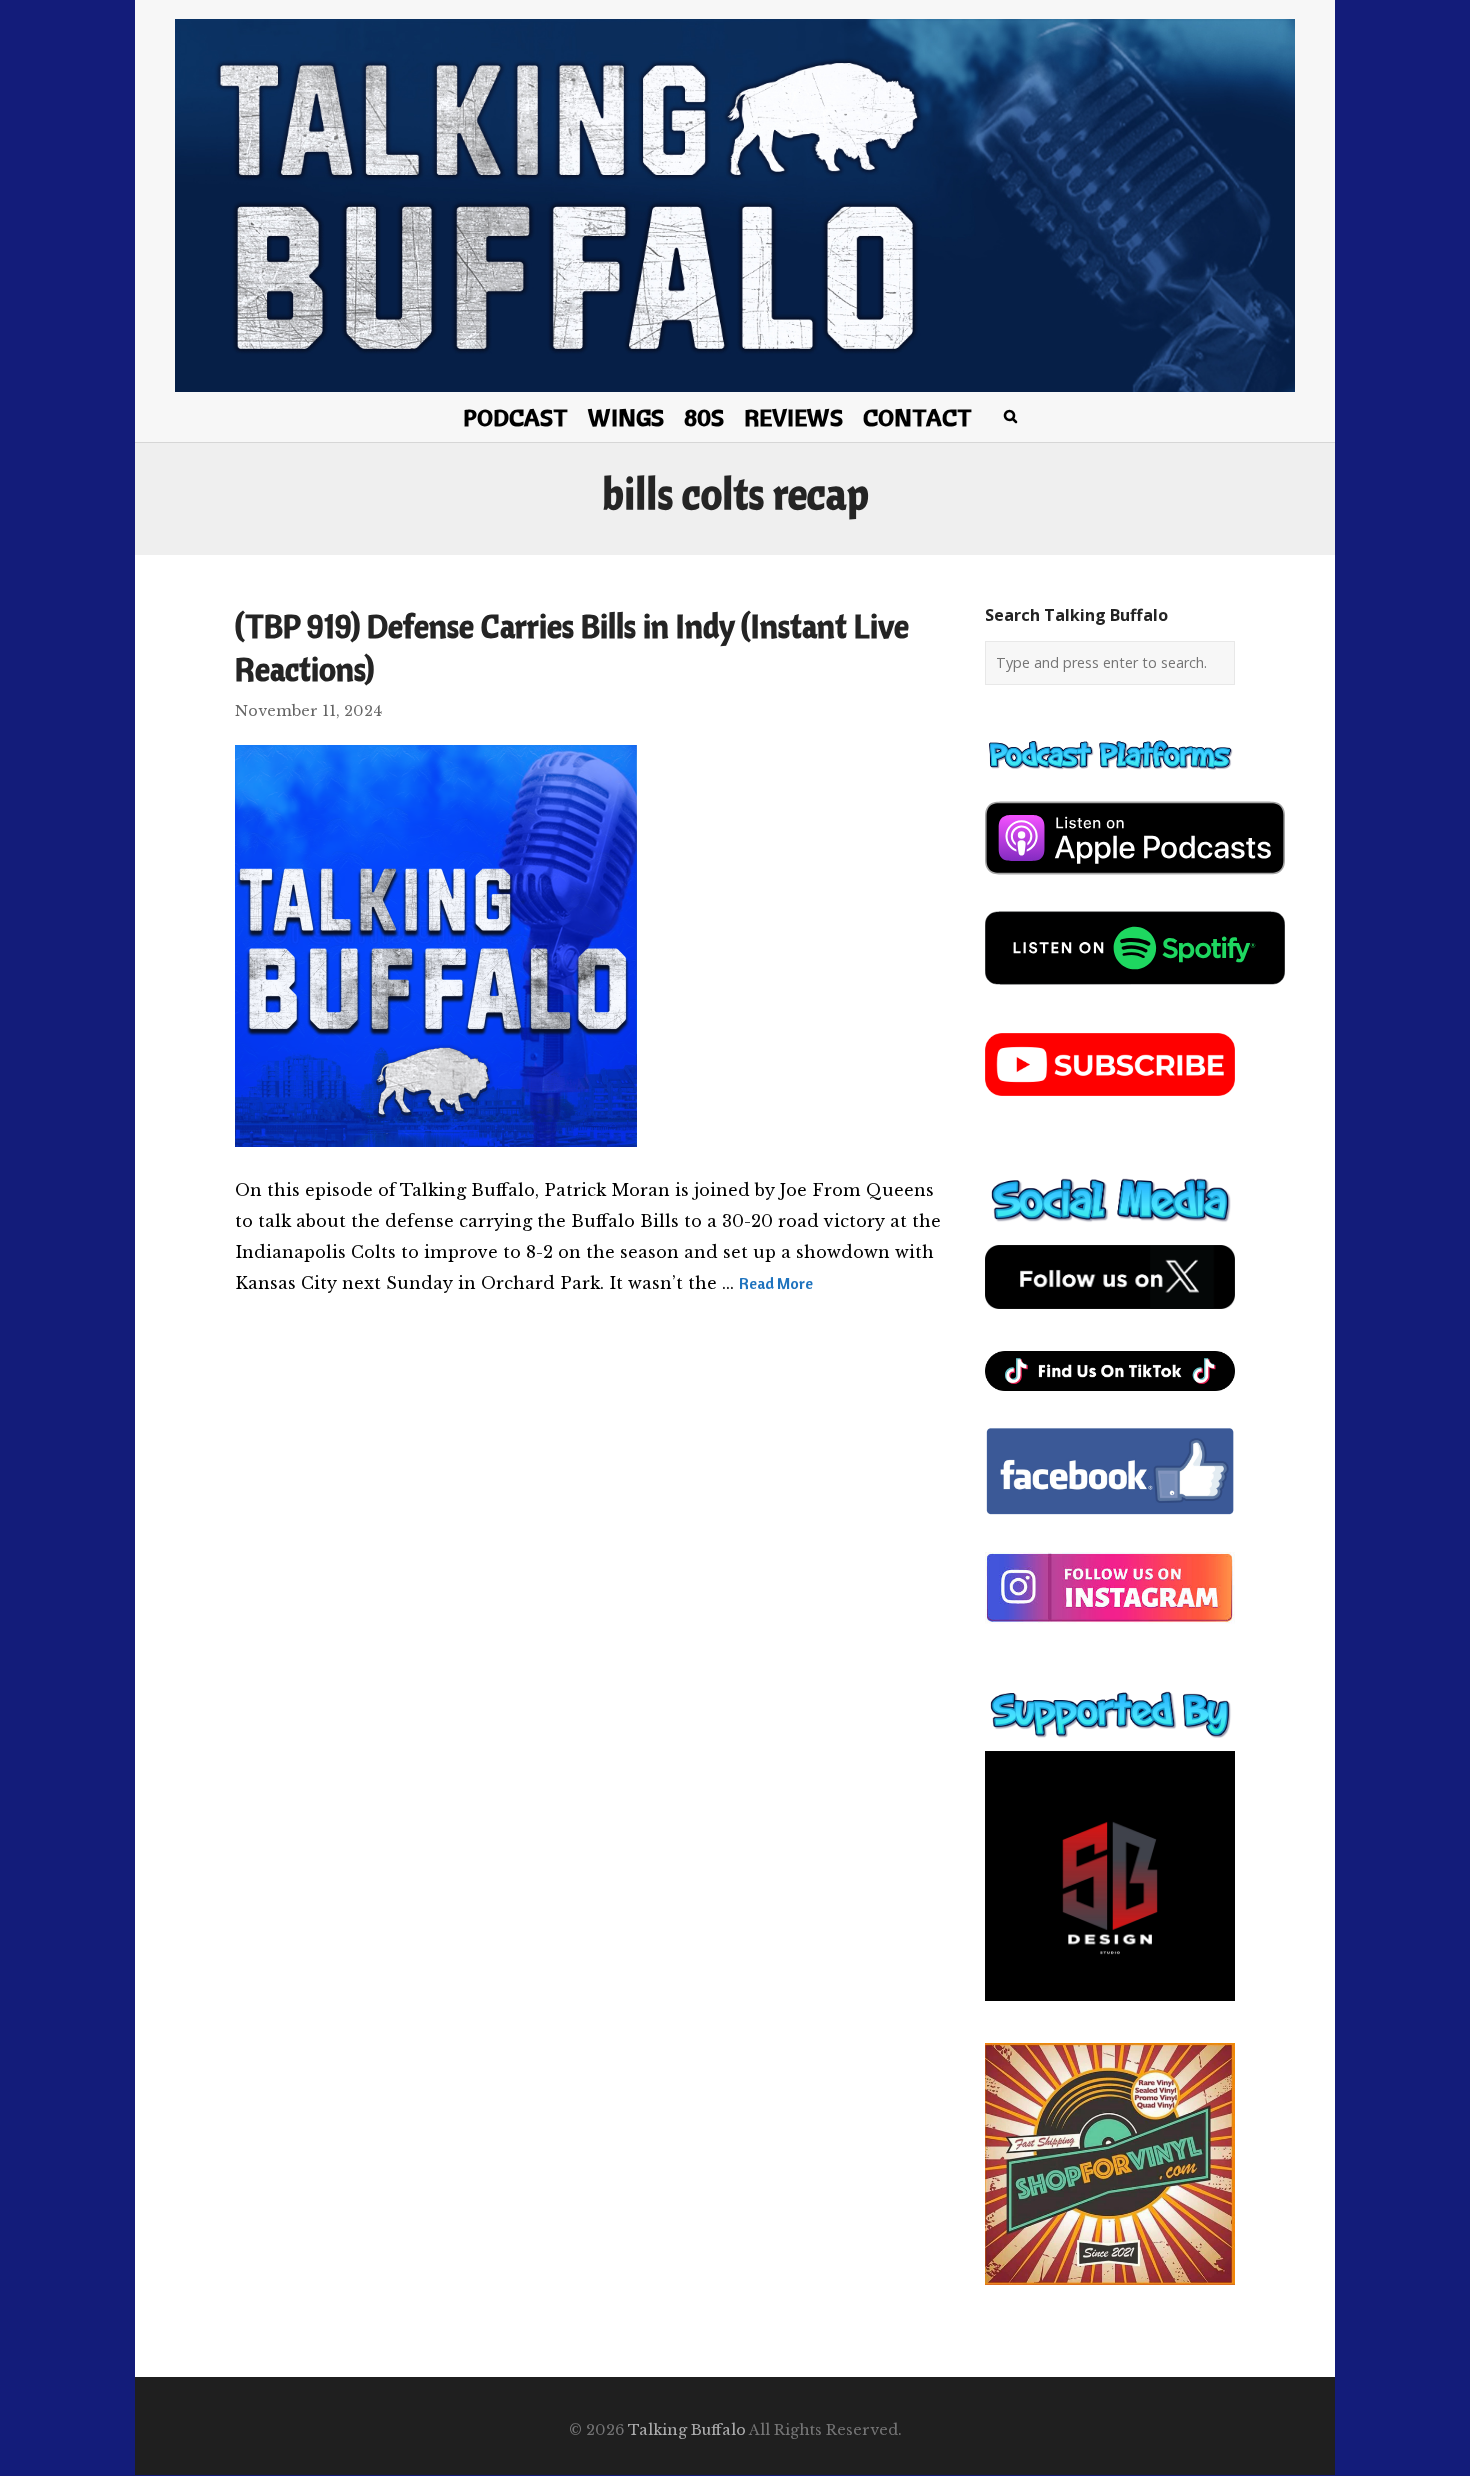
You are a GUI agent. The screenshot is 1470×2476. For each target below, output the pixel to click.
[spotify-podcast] (1135, 992)
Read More (776, 1283)
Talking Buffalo (687, 2430)
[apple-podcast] (1135, 882)
